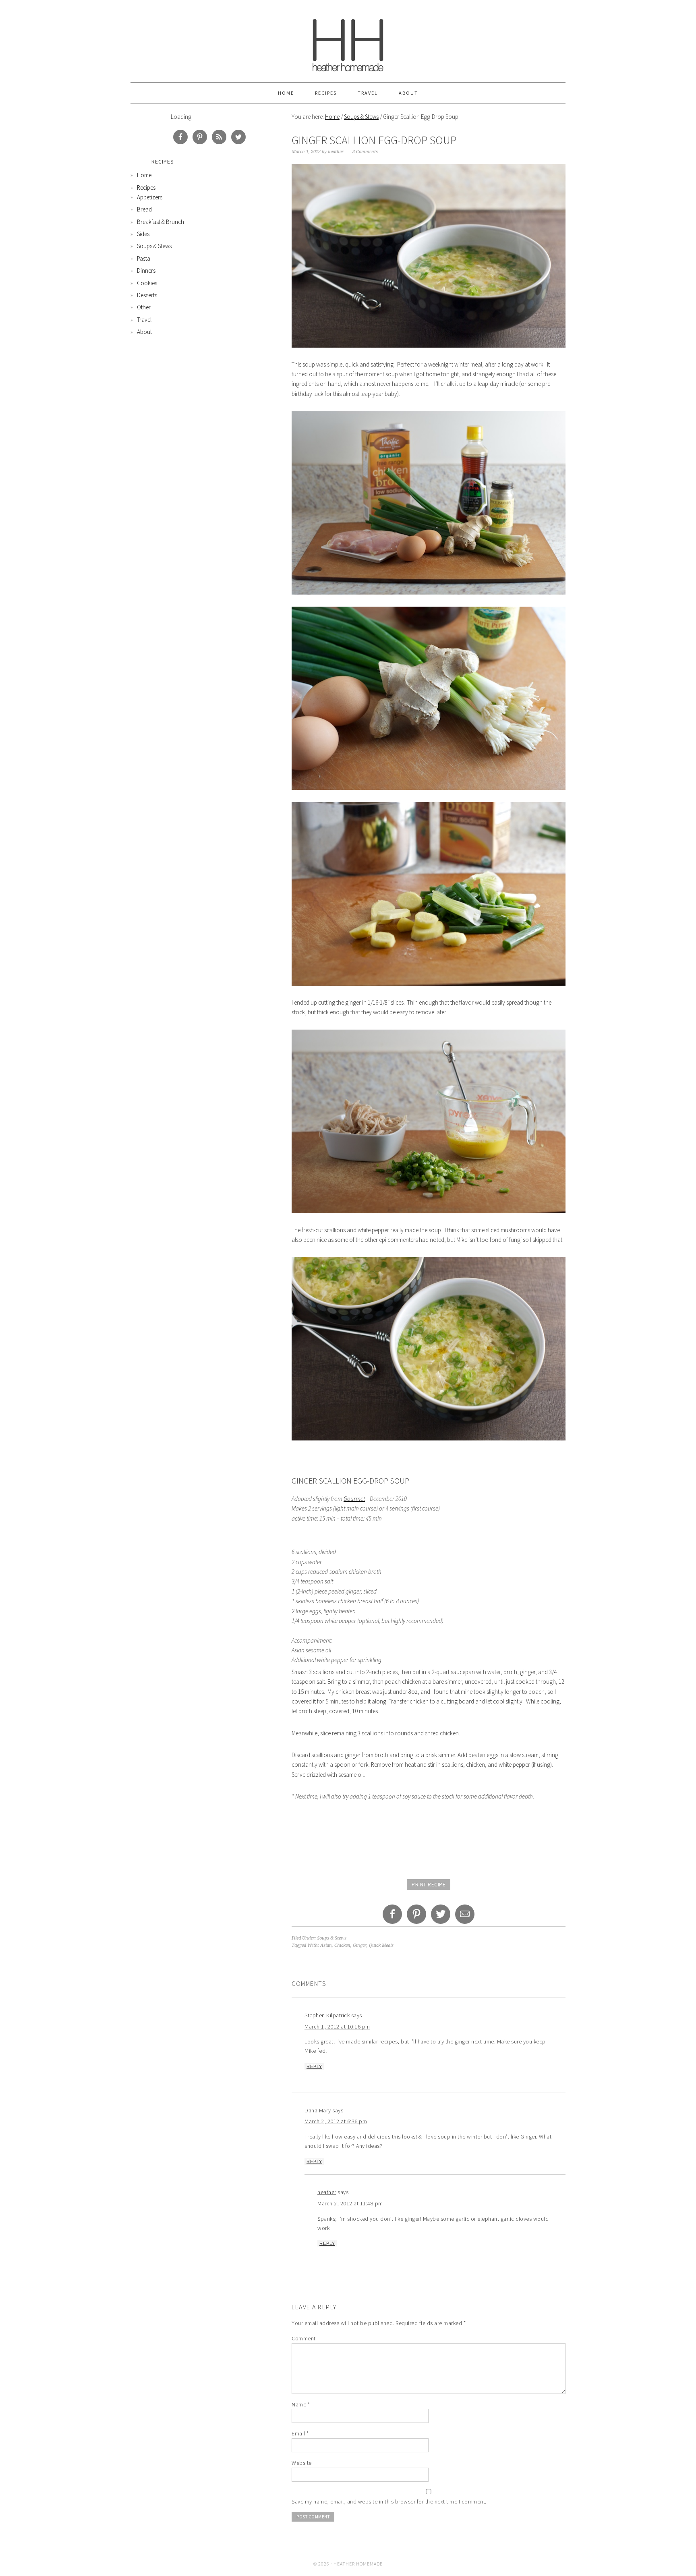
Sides (143, 234)
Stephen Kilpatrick (327, 2015)
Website (302, 2463)
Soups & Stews (361, 117)
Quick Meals (381, 1945)
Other (144, 307)
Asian (326, 1945)
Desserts (147, 295)
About (408, 93)
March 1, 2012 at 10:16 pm (337, 2027)
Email (300, 2433)
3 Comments (365, 152)
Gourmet (354, 1499)
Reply (314, 2066)
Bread (144, 209)
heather (327, 2192)
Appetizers (150, 197)
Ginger (360, 1945)
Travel (368, 93)
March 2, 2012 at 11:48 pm (350, 2203)
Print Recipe (429, 1885)
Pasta (144, 258)
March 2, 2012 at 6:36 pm (336, 2121)
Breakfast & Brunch (161, 222)
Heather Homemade (348, 41)
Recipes (326, 93)
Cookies (147, 283)
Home (286, 93)
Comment (304, 2338)
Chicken (342, 1945)
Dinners (146, 270)
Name (301, 2404)
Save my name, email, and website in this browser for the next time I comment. (389, 2501)
